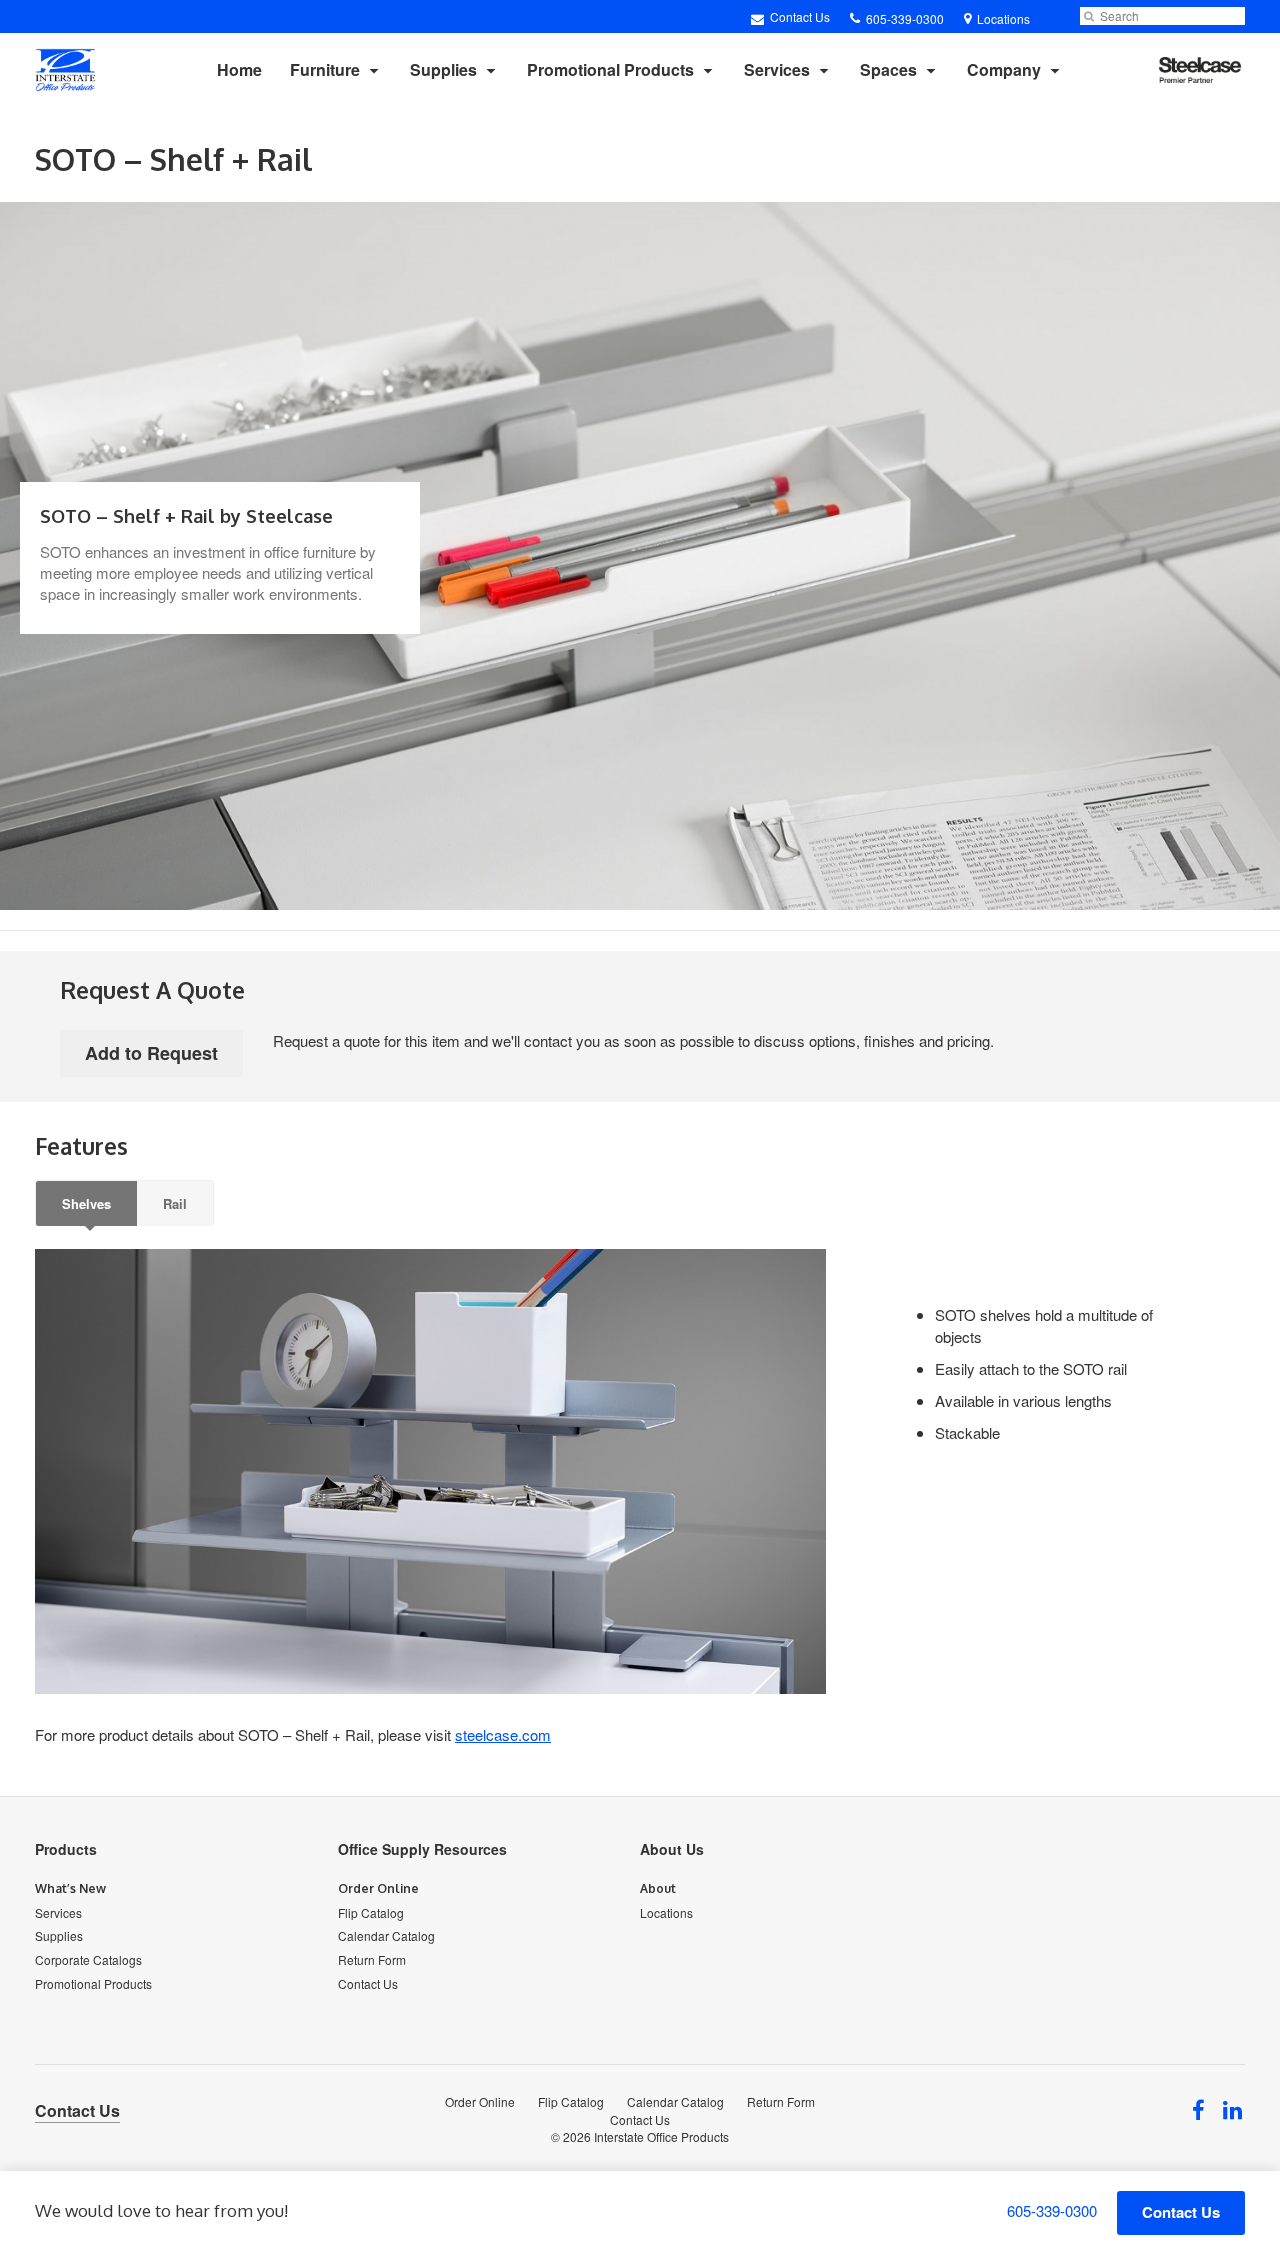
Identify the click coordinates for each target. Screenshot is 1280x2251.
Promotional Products (610, 69)
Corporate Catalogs (88, 1959)
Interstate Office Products (661, 2136)
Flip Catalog (371, 1912)
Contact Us (798, 16)
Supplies (443, 69)
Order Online (378, 1888)
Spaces (888, 69)
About (658, 1888)
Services (777, 69)
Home (239, 69)
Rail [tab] (175, 1203)
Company (1004, 69)
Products (66, 1849)
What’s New (70, 1888)
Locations (666, 1912)
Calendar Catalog (386, 1935)
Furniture (325, 69)
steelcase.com (503, 1734)
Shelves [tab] (86, 1203)
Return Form (372, 1959)
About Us (672, 1849)
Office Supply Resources (422, 1849)
